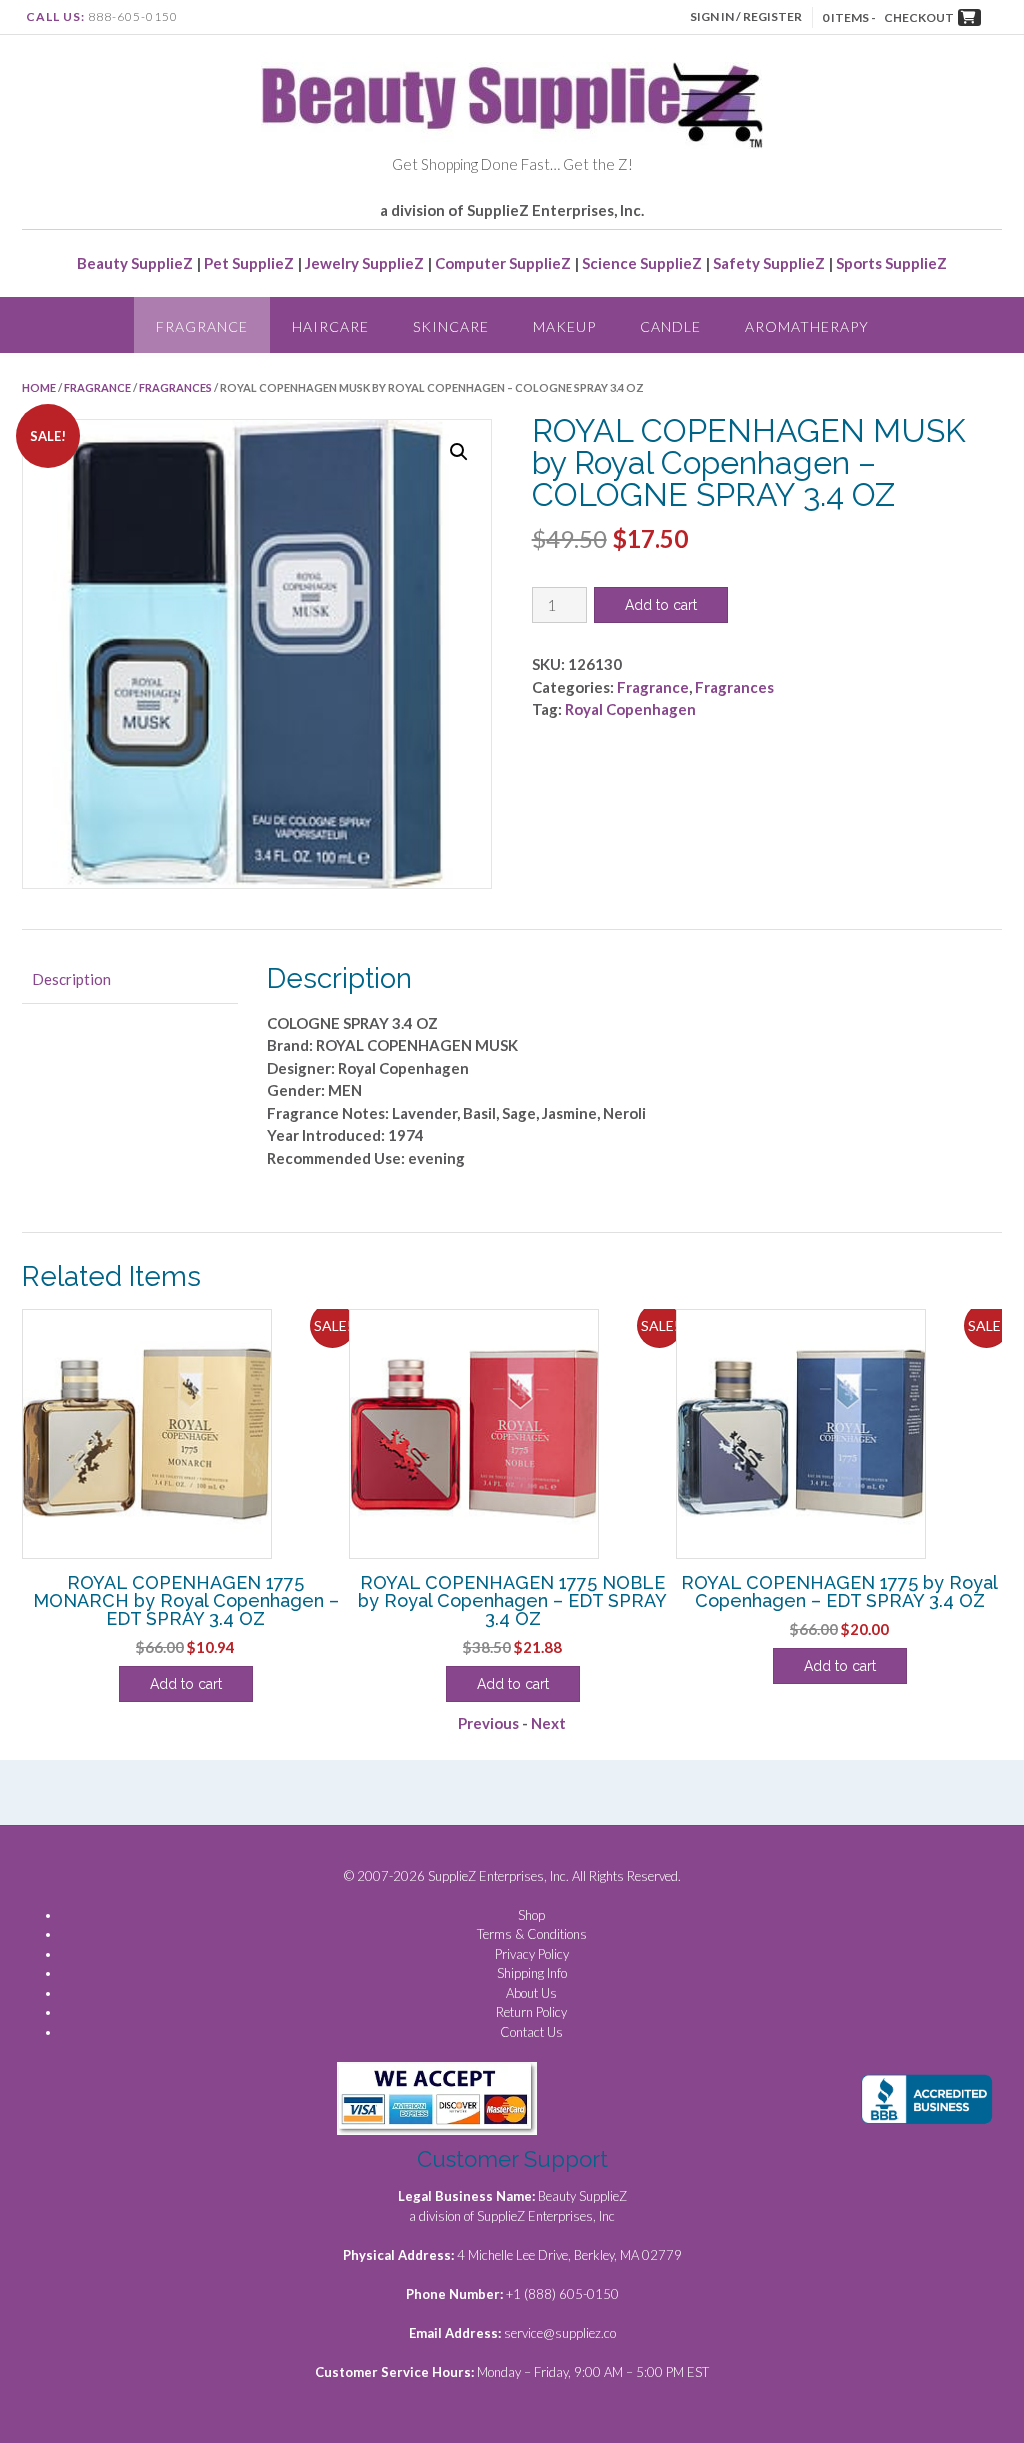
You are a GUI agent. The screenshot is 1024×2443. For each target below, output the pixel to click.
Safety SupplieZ (769, 263)
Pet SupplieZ (249, 263)
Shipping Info (532, 1973)
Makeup (564, 326)
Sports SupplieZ (891, 263)
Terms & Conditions (532, 1934)
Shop (531, 1915)
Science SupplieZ (642, 263)
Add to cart (661, 605)
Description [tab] (71, 979)
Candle (670, 326)
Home (39, 387)
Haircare (330, 326)
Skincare (451, 326)
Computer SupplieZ (503, 263)
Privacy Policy (532, 1954)
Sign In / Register (746, 16)
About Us (531, 1993)
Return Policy (531, 2012)
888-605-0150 (133, 16)
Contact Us (531, 2032)
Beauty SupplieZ (135, 263)
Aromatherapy (807, 326)
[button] (459, 452)
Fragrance (202, 326)
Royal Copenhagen (630, 709)
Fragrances (175, 387)
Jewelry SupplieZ (364, 263)
